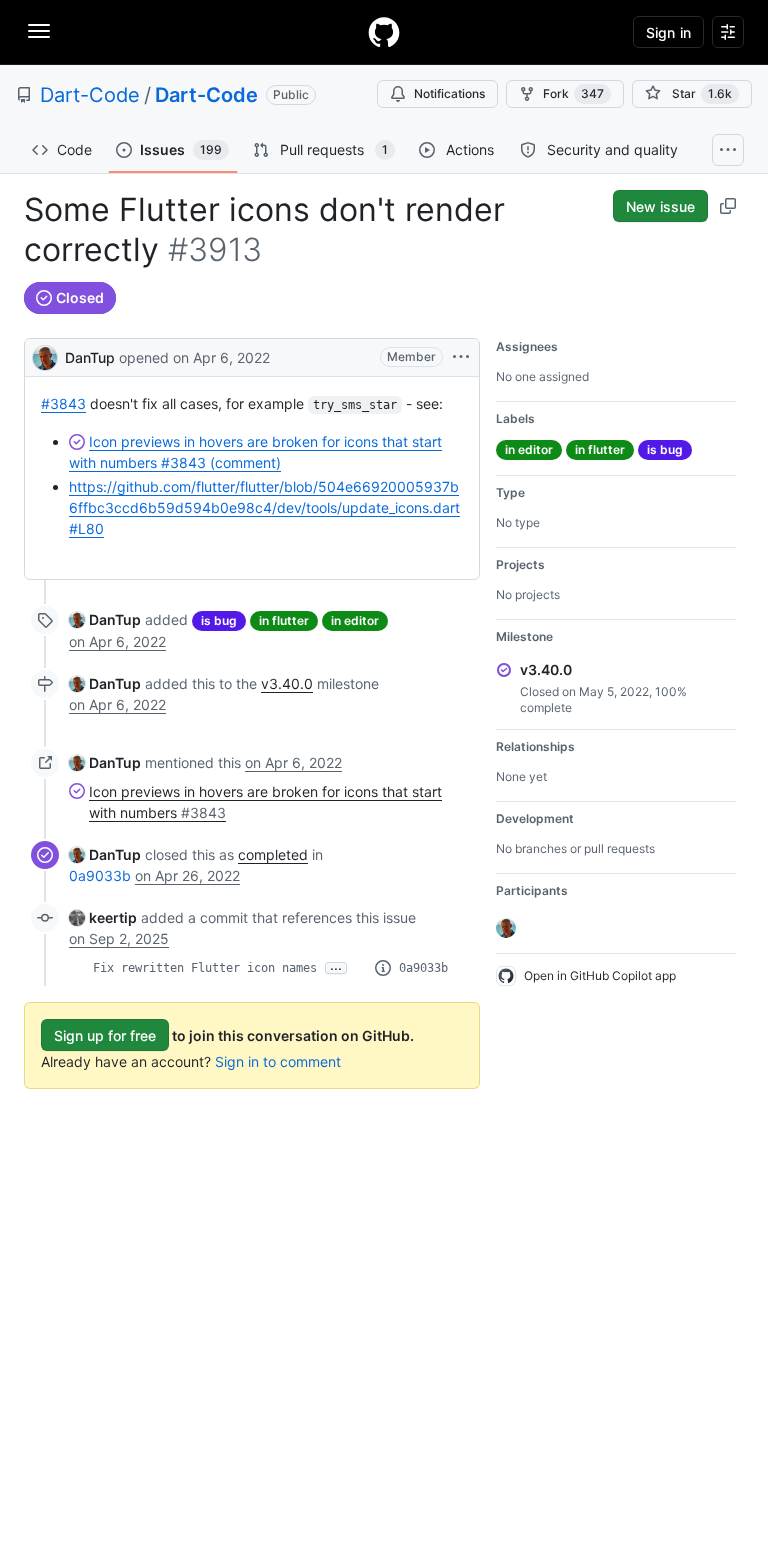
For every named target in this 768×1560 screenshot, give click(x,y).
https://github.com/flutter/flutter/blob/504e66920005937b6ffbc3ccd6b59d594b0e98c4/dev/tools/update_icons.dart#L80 (264, 507)
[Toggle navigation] (39, 31)
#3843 (63, 403)
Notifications (449, 93)
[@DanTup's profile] (45, 355)
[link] (105, 619)
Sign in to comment (278, 1061)
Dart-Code (90, 95)
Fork (573, 93)
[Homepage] (384, 32)
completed (273, 854)
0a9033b (100, 875)
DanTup (90, 357)
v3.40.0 (287, 683)
